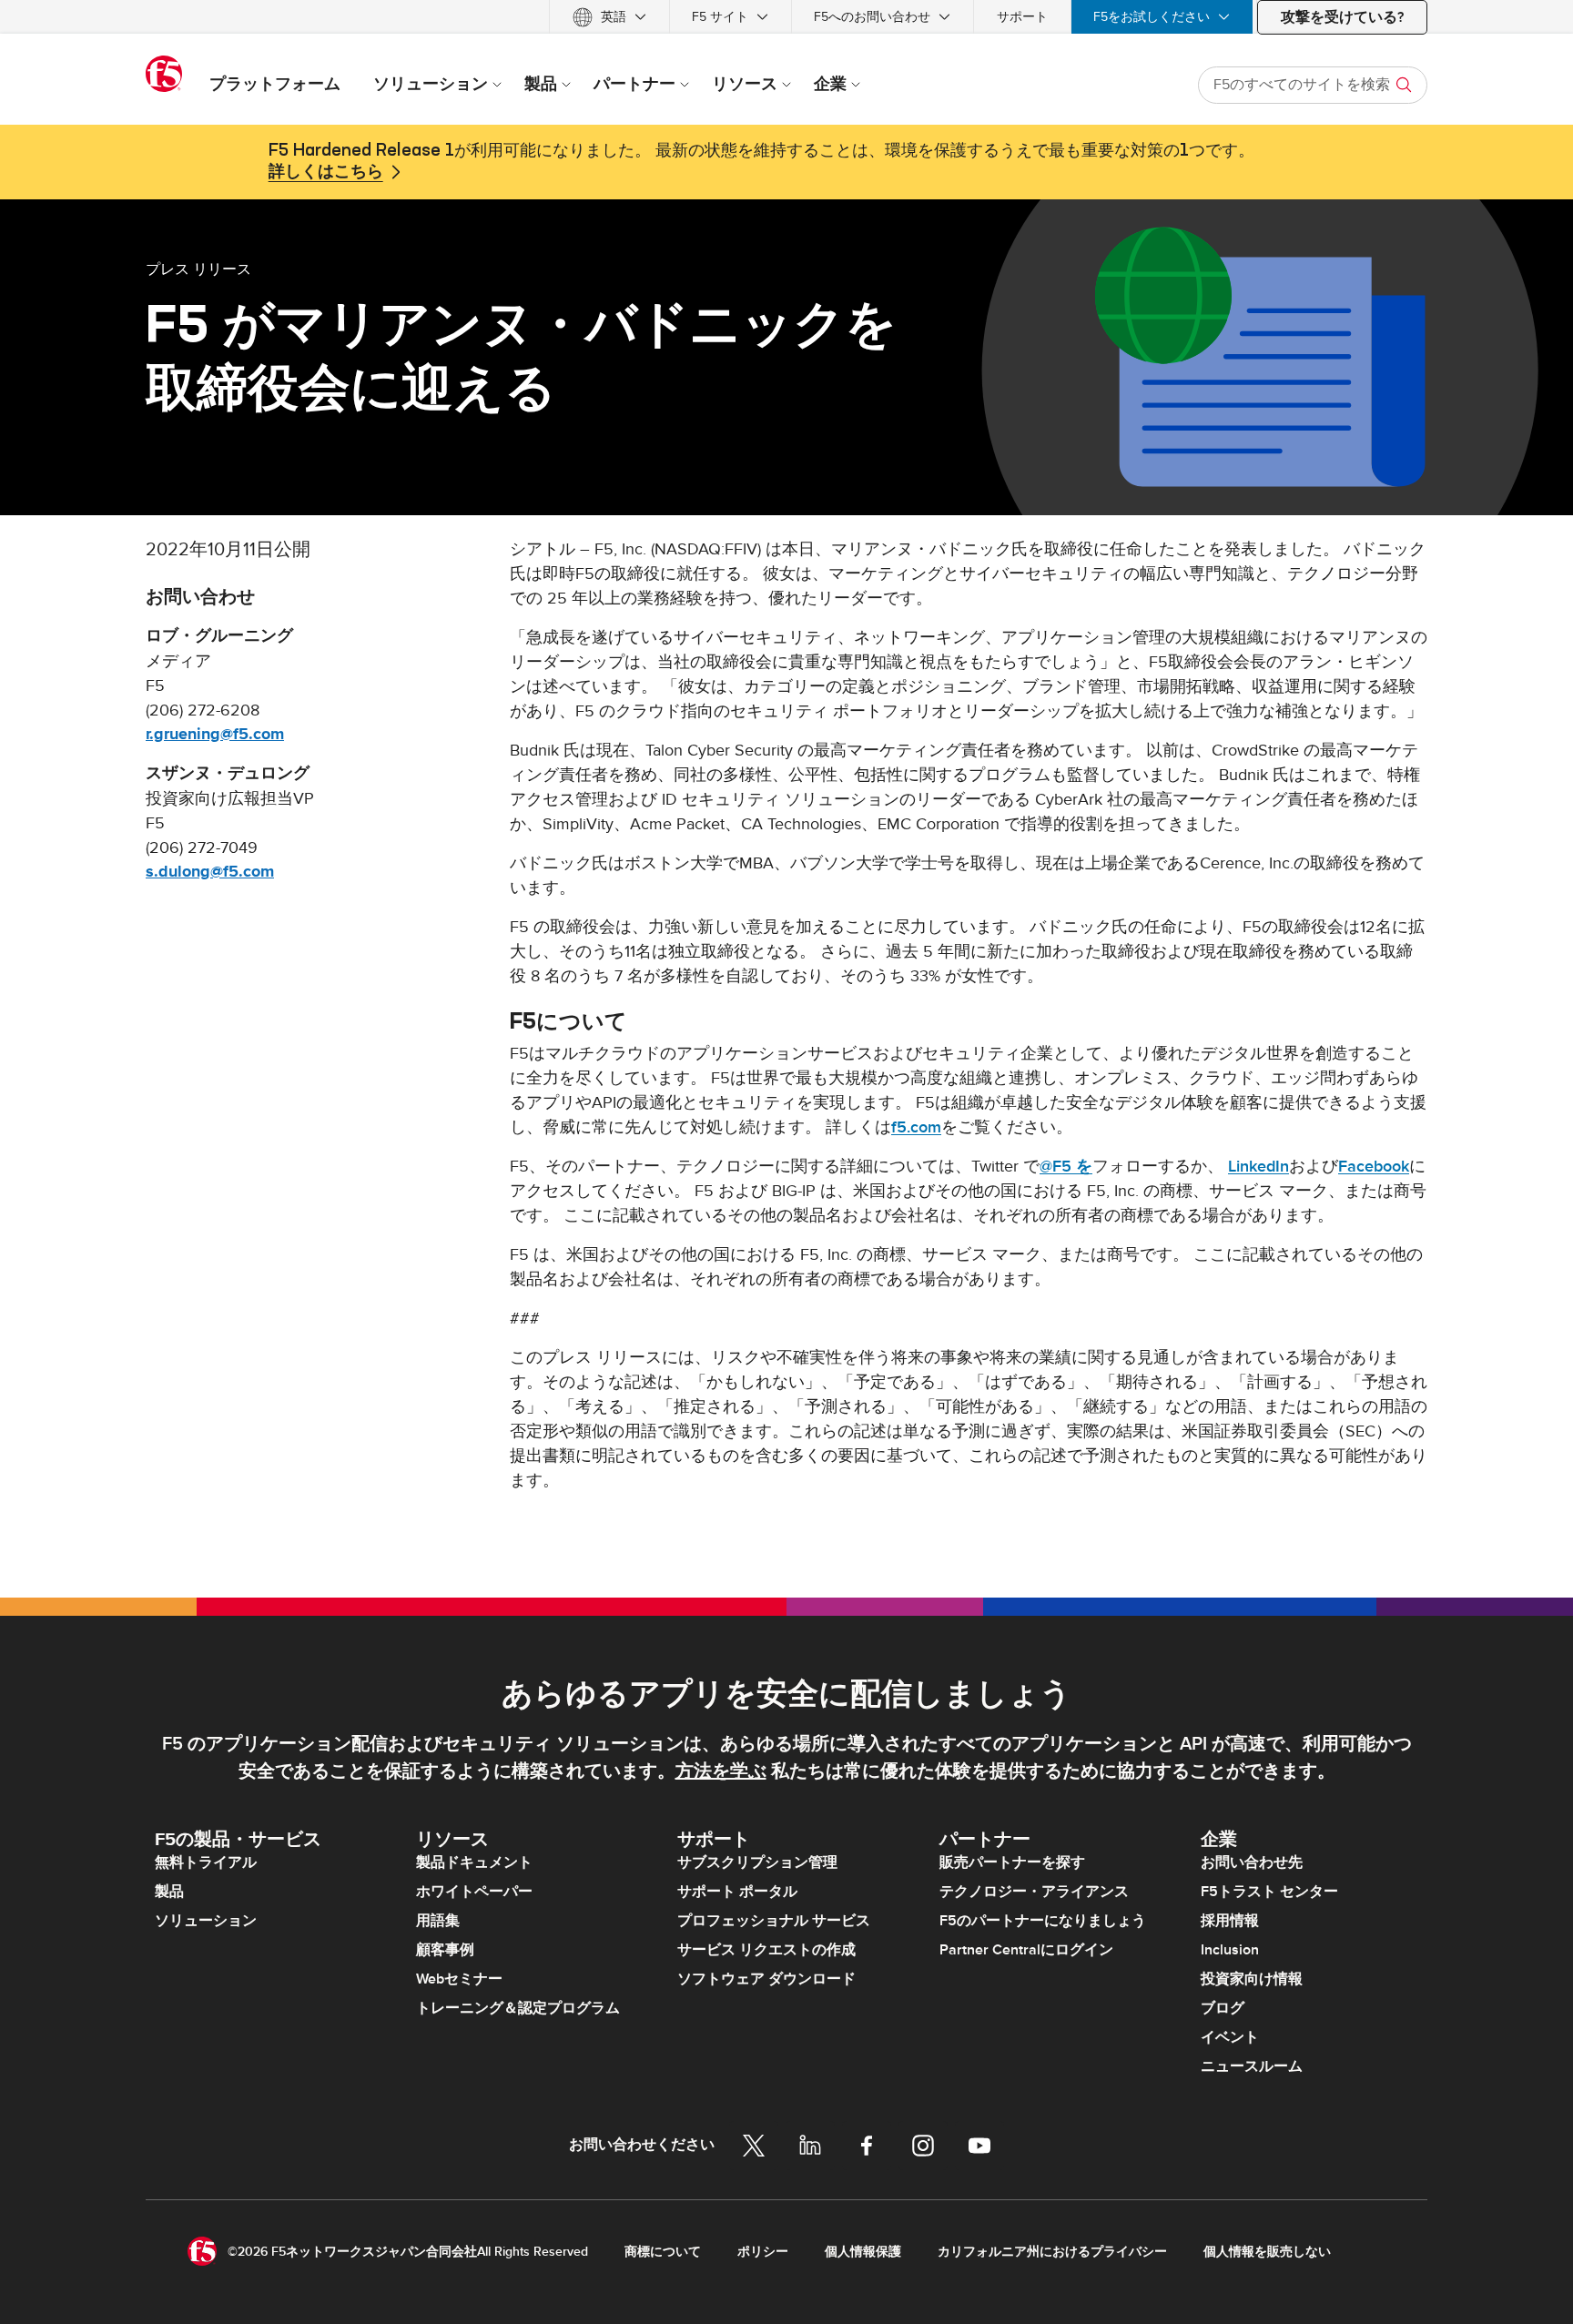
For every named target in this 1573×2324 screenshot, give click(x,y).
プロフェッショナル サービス (774, 1921)
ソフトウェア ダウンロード (766, 1979)
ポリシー (763, 2252)
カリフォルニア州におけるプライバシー (1052, 2252)
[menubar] (786, 17)
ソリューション (206, 1921)
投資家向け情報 (1252, 1979)
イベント (1230, 2037)
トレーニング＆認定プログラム (518, 2008)
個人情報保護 (863, 2252)
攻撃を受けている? (1342, 17)
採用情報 (1230, 1921)
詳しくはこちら (326, 172)
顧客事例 (445, 1950)
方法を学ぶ (721, 1771)
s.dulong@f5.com (210, 872)
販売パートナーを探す (1012, 1862)
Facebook (1374, 1167)
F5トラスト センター (1269, 1892)
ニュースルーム (1252, 2066)
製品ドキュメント (474, 1862)
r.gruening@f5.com (215, 735)
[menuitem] (609, 17)
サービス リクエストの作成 (766, 1950)
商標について (663, 2252)
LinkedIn (1258, 1167)
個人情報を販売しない (1267, 2252)
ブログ (1223, 2008)
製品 (169, 1892)
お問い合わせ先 (1252, 1862)
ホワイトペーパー (474, 1892)
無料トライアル (206, 1862)
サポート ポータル (737, 1892)
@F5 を (1066, 1167)
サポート (1022, 17)
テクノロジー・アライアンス (1034, 1892)
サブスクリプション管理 (757, 1862)
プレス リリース (198, 269)
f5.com (916, 1127)
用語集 (438, 1921)
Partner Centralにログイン (1026, 1950)
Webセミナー (459, 1979)
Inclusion (1230, 1950)
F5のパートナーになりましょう (1043, 1921)
